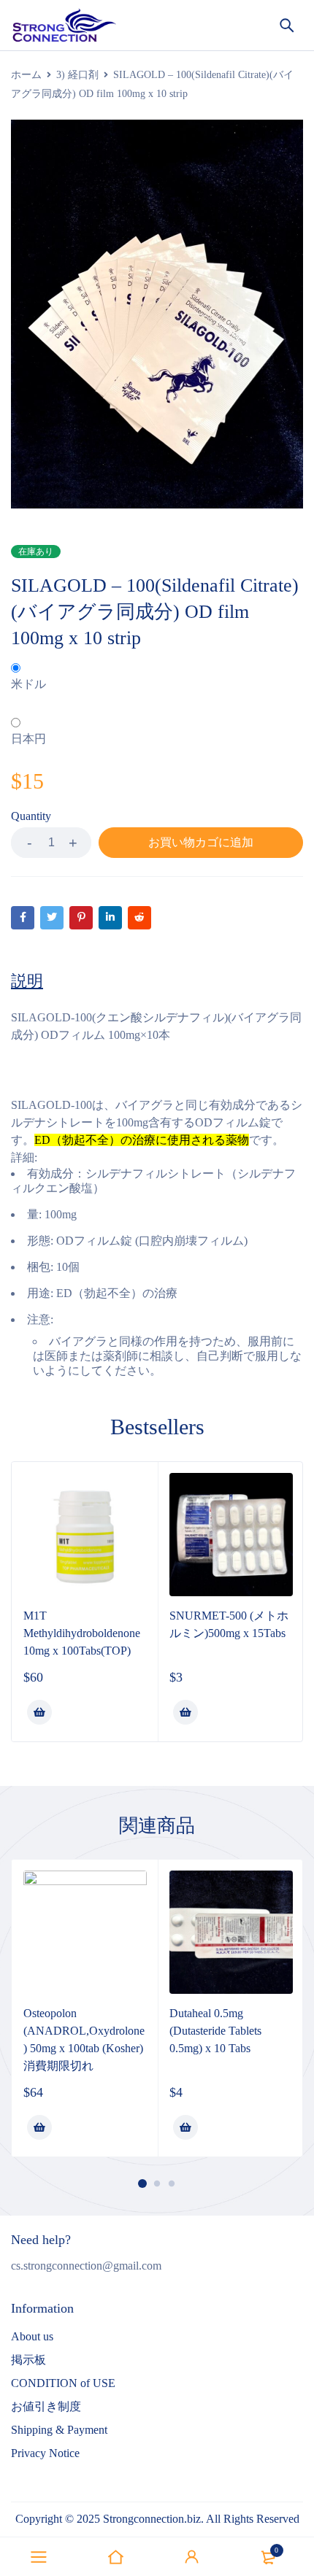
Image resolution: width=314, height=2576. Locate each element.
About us (32, 2336)
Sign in (192, 2557)
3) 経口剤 (77, 75)
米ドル (28, 684)
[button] (39, 1712)
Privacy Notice (45, 2453)
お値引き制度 (46, 2406)
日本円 (28, 739)
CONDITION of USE (63, 2383)
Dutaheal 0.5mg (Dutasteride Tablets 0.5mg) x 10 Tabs (215, 2031)
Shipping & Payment (59, 2430)
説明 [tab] (27, 981)
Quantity (31, 816)
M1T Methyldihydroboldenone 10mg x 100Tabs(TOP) (82, 1633)
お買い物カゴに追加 (201, 842)
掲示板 (28, 2360)
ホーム (26, 75)
